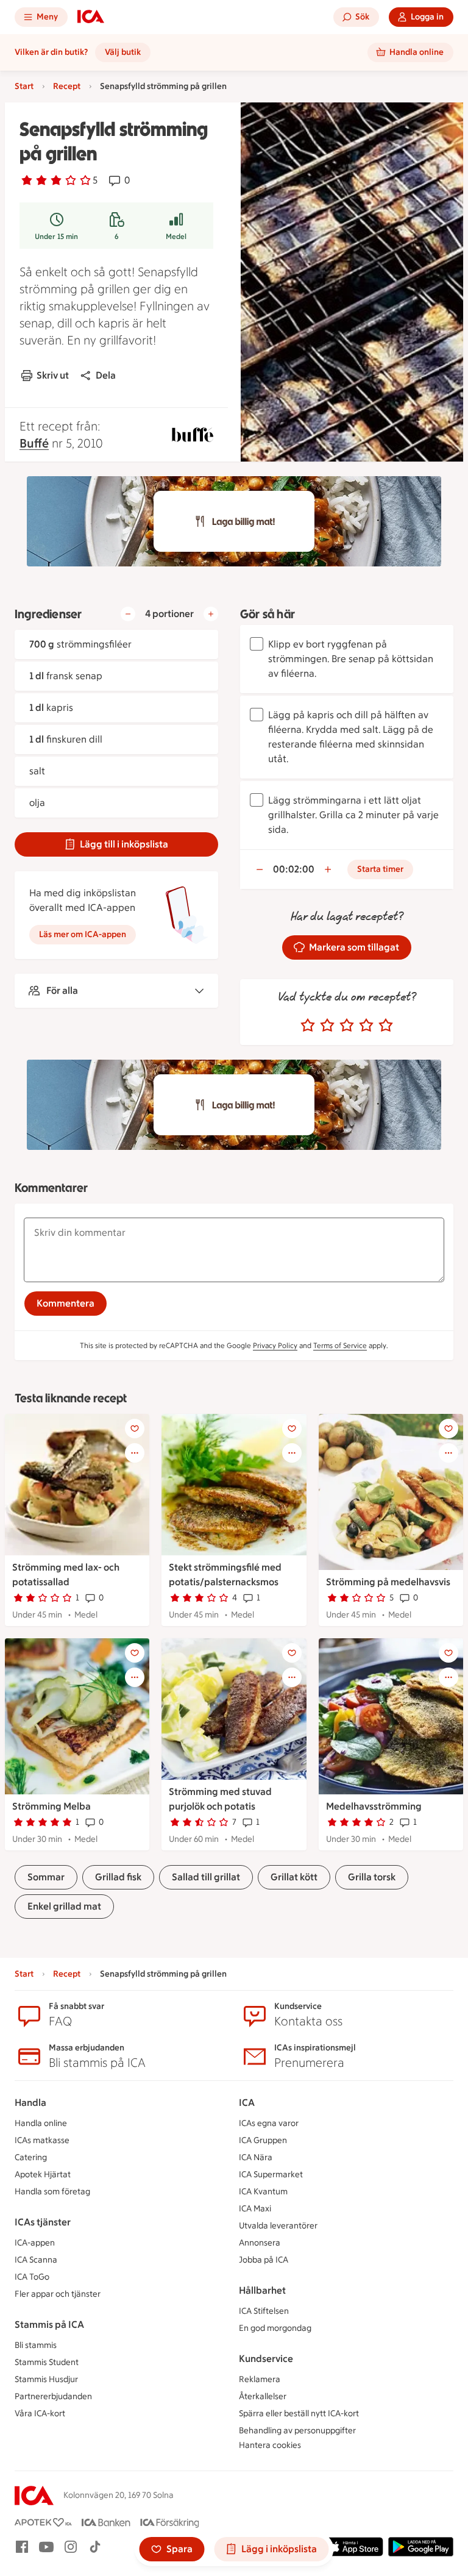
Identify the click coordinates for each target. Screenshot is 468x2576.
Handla (30, 2103)
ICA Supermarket (271, 2175)
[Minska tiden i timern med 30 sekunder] (260, 869)
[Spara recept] (135, 1429)
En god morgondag (275, 2328)
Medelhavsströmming (374, 1806)
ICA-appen (35, 2243)
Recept (67, 86)
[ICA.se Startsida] (91, 17)
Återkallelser (263, 2396)
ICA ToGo (32, 2277)
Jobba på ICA (264, 2260)
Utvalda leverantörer (278, 2226)
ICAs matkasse (42, 2140)
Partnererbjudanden (53, 2396)
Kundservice (266, 2359)
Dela (106, 375)
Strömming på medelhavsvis (388, 1582)
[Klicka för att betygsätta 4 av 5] (366, 1026)
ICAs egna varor (269, 2123)
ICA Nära (256, 2157)
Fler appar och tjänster (58, 2294)
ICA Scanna (36, 2260)
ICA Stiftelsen (264, 2311)
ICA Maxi (255, 2209)
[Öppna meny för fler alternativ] (135, 1453)
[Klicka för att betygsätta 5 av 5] (386, 1026)
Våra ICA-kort (40, 2414)
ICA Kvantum (263, 2192)
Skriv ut (53, 375)
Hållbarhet (262, 2290)
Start (24, 86)
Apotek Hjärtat (43, 2175)
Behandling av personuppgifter (297, 2431)
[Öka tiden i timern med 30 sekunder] (328, 869)
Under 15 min (56, 237)
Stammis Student (47, 2362)
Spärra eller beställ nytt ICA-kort (299, 2414)
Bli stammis (36, 2345)
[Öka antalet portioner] (211, 614)
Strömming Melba (51, 1806)
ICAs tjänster (43, 2222)
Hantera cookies (270, 2445)
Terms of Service (340, 1346)
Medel (176, 237)
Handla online (41, 2123)
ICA (247, 2103)
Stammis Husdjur (46, 2379)
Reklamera (260, 2379)
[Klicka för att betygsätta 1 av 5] (308, 1026)
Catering (31, 2157)
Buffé (34, 443)
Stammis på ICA (49, 2324)
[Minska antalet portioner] (128, 614)
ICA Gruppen (263, 2140)
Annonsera (260, 2243)
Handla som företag (52, 2192)
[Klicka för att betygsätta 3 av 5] (347, 1026)
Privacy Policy (275, 1346)
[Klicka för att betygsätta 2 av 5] (327, 1026)
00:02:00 (294, 869)
